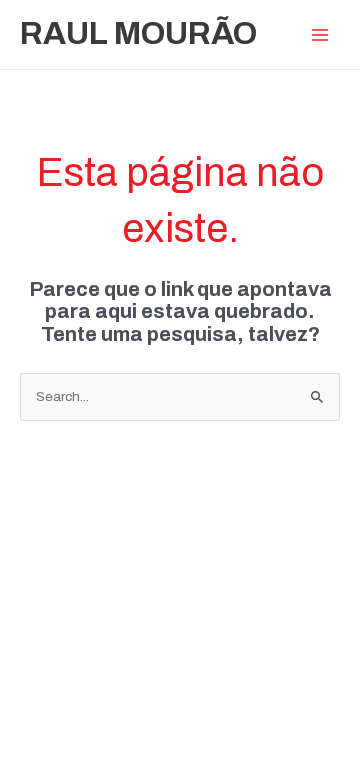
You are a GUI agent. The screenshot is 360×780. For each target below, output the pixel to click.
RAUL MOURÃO (138, 33)
